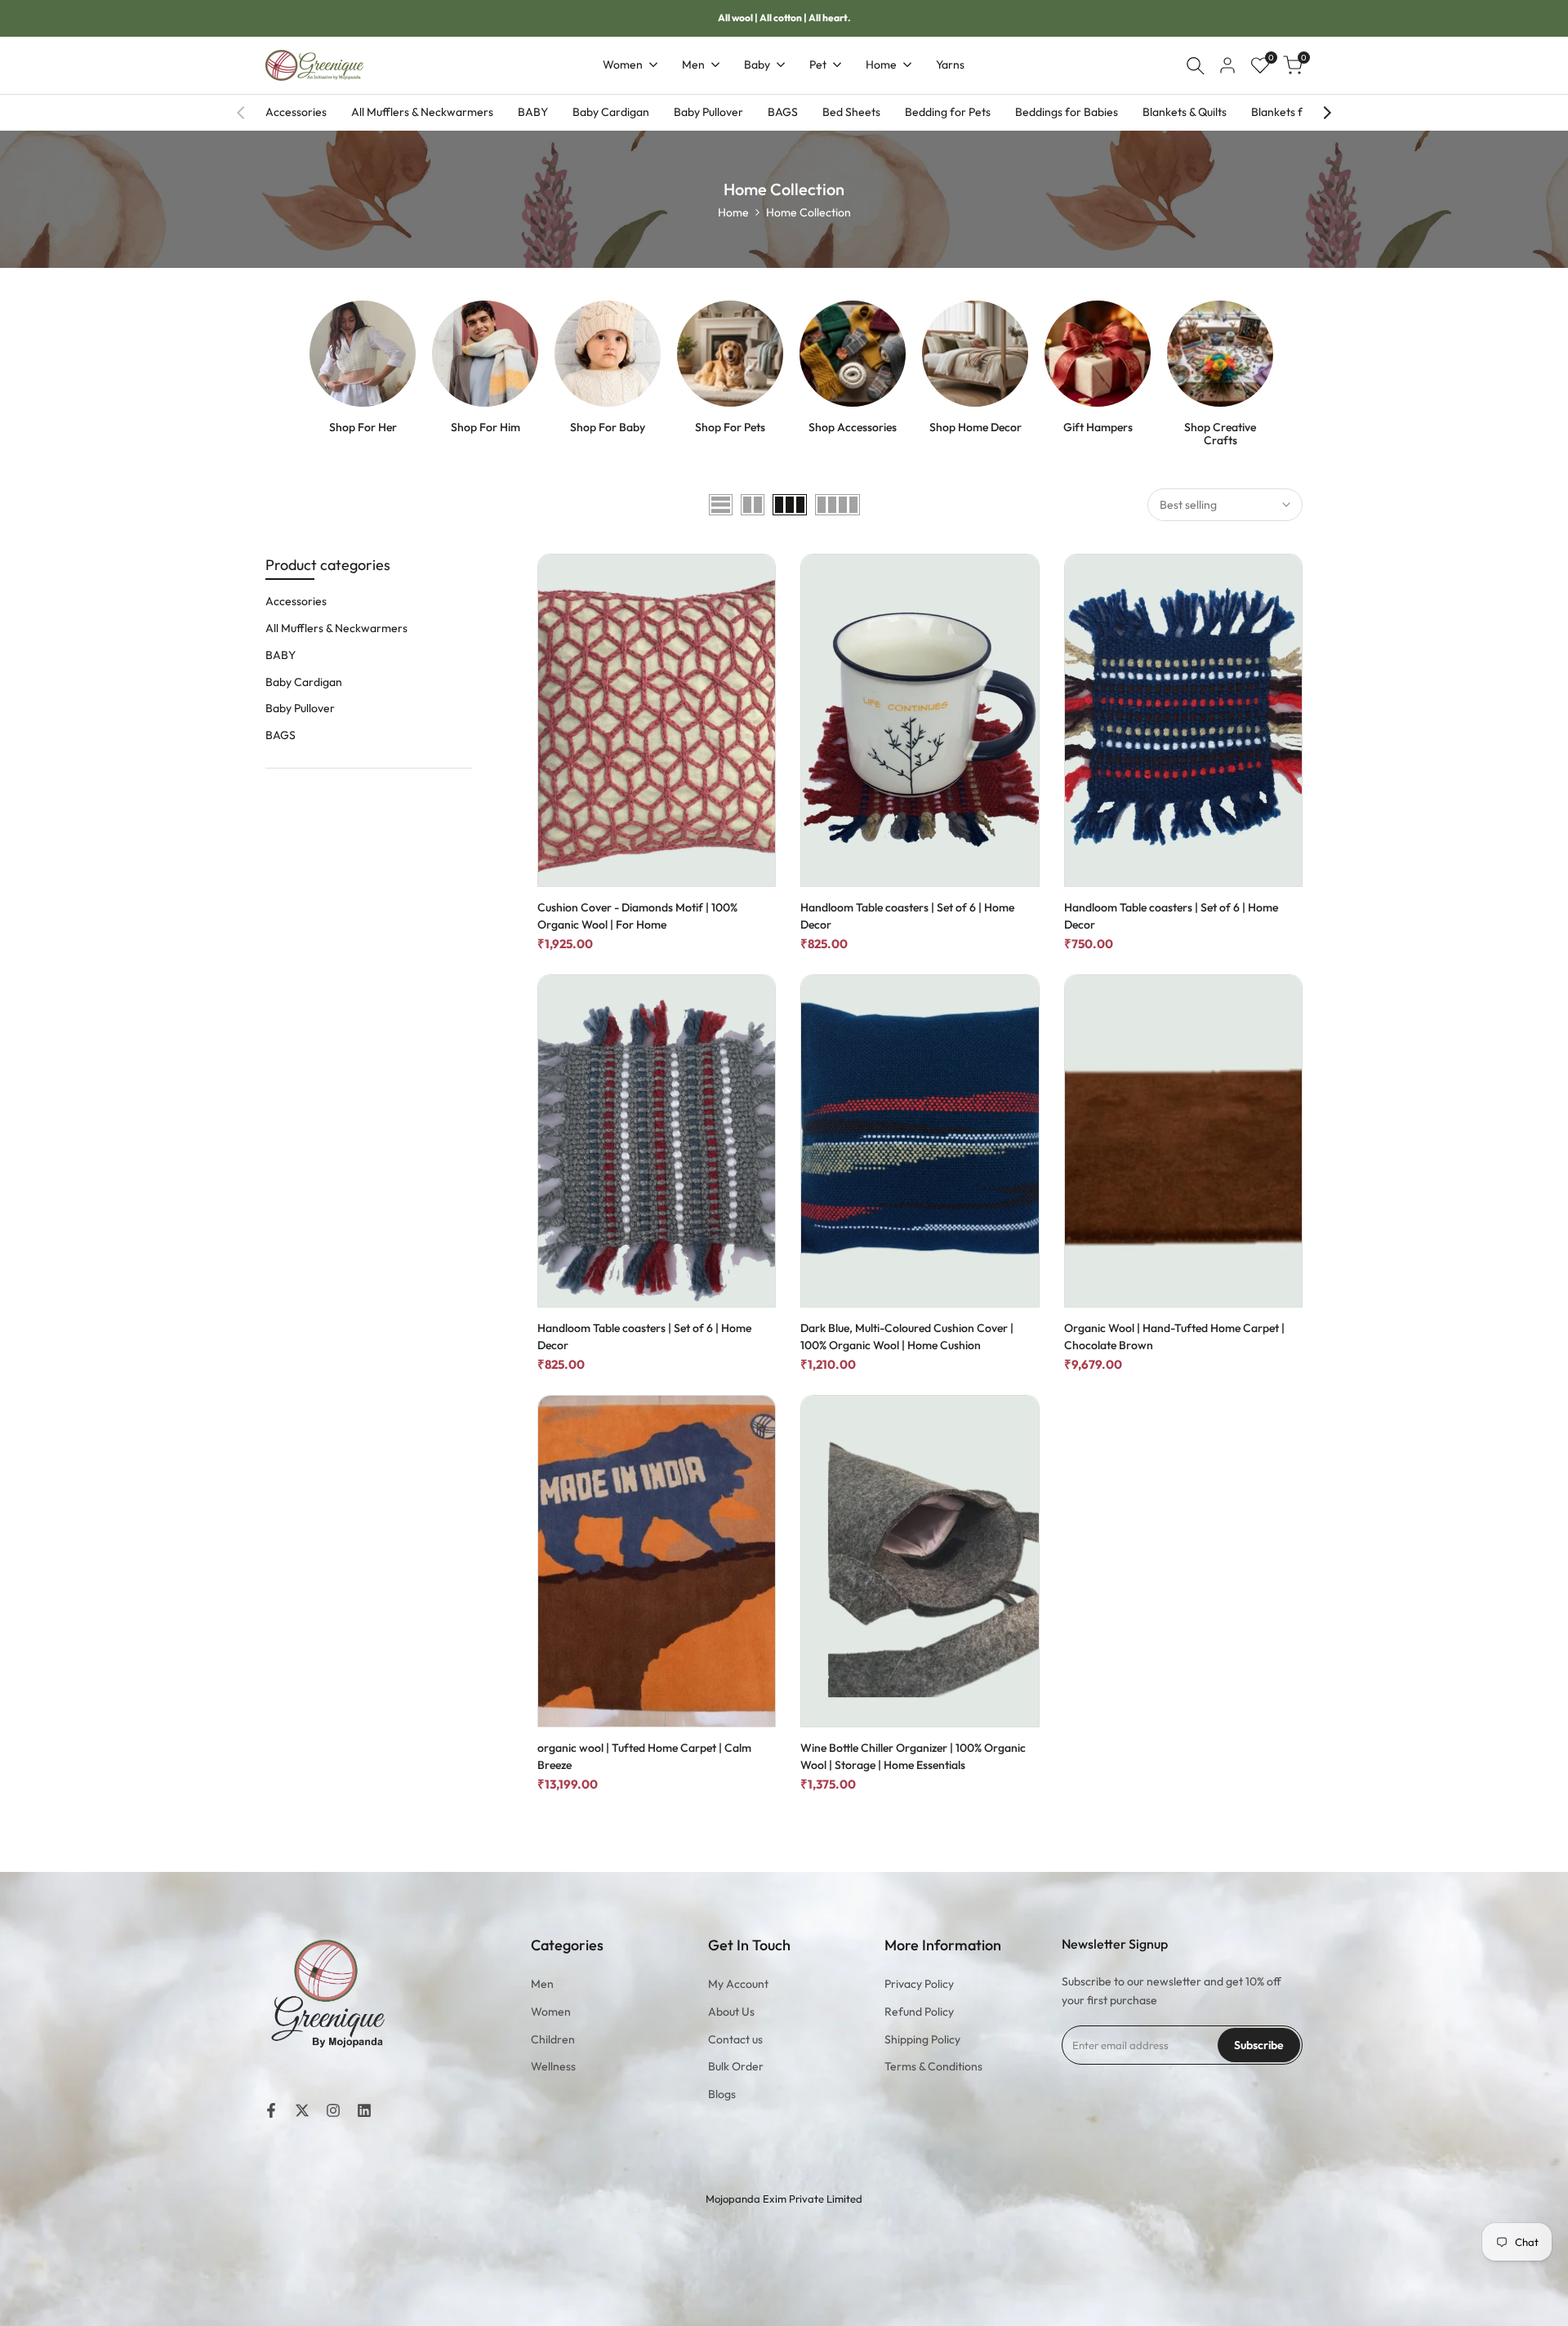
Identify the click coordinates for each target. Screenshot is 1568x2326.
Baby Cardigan (611, 112)
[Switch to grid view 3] (790, 505)
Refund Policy (919, 2012)
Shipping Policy (922, 2039)
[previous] (241, 113)
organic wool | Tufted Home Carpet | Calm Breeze (644, 1756)
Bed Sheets (851, 112)
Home (733, 212)
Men (542, 1984)
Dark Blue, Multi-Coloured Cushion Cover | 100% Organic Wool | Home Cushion (907, 1337)
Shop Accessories (853, 428)
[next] (1327, 113)
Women (551, 2012)
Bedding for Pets (948, 112)
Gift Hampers (1098, 428)
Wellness (553, 2066)
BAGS (783, 112)
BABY (533, 112)
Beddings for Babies (1067, 112)
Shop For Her (363, 428)
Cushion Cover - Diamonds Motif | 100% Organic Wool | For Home (637, 916)
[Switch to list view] (721, 505)
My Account (738, 1984)
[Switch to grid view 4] (837, 505)
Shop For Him (486, 428)
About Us (731, 2012)
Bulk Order (736, 2066)
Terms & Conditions (933, 2066)
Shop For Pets (730, 428)
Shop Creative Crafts (1220, 434)
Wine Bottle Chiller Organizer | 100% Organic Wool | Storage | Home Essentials (913, 1756)
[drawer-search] (1196, 66)
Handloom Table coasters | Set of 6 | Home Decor (907, 916)
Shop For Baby (608, 428)
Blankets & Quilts (1185, 112)
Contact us (735, 2039)
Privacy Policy (919, 1984)
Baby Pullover (708, 112)
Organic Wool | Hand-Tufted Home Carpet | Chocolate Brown (1174, 1337)
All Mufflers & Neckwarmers (422, 112)
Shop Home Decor (976, 428)
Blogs (722, 2094)
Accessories (296, 112)
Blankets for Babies (1301, 112)
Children (553, 2039)
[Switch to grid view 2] (753, 505)
